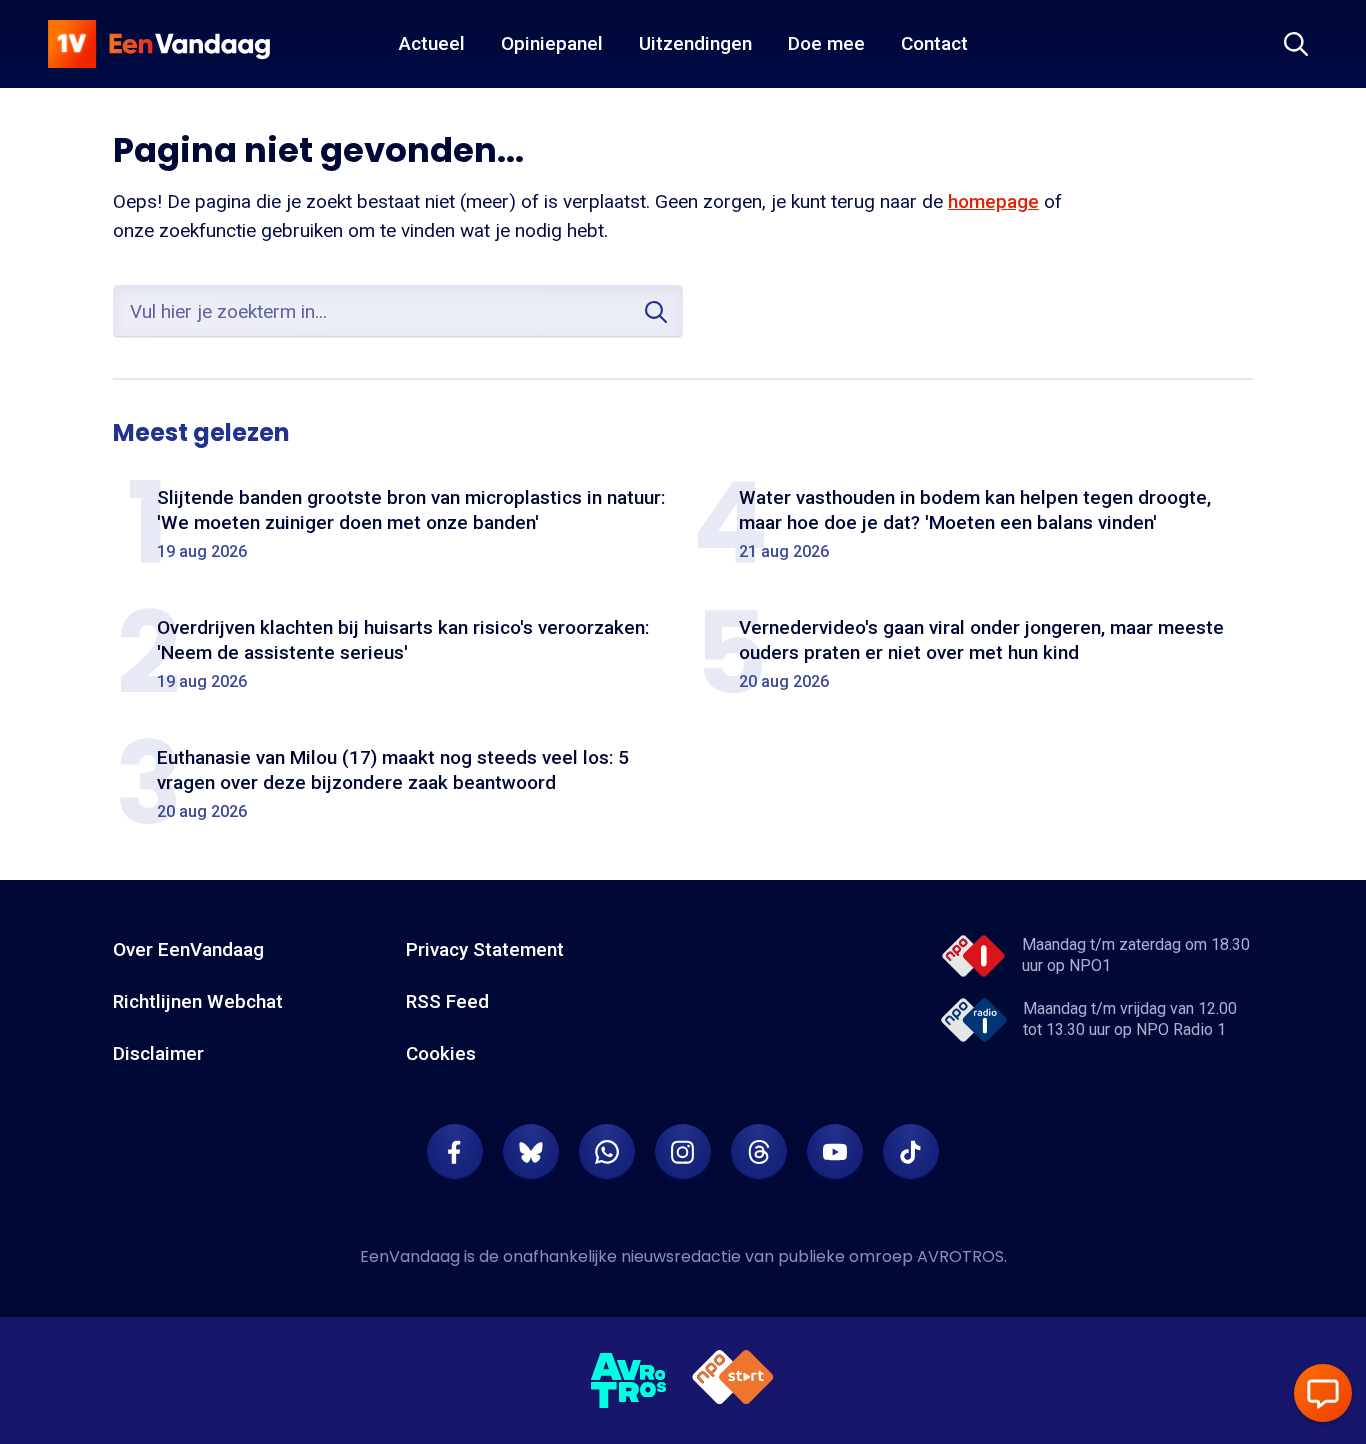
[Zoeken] (1296, 44)
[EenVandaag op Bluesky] (531, 1152)
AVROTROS (960, 1256)
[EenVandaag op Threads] (759, 1152)
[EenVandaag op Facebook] (455, 1152)
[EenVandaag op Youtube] (835, 1152)
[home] (159, 44)
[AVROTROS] (629, 1381)
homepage (993, 201)
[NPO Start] (733, 1380)
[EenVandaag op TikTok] (911, 1152)
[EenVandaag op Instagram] (683, 1152)
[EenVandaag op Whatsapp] (607, 1152)
